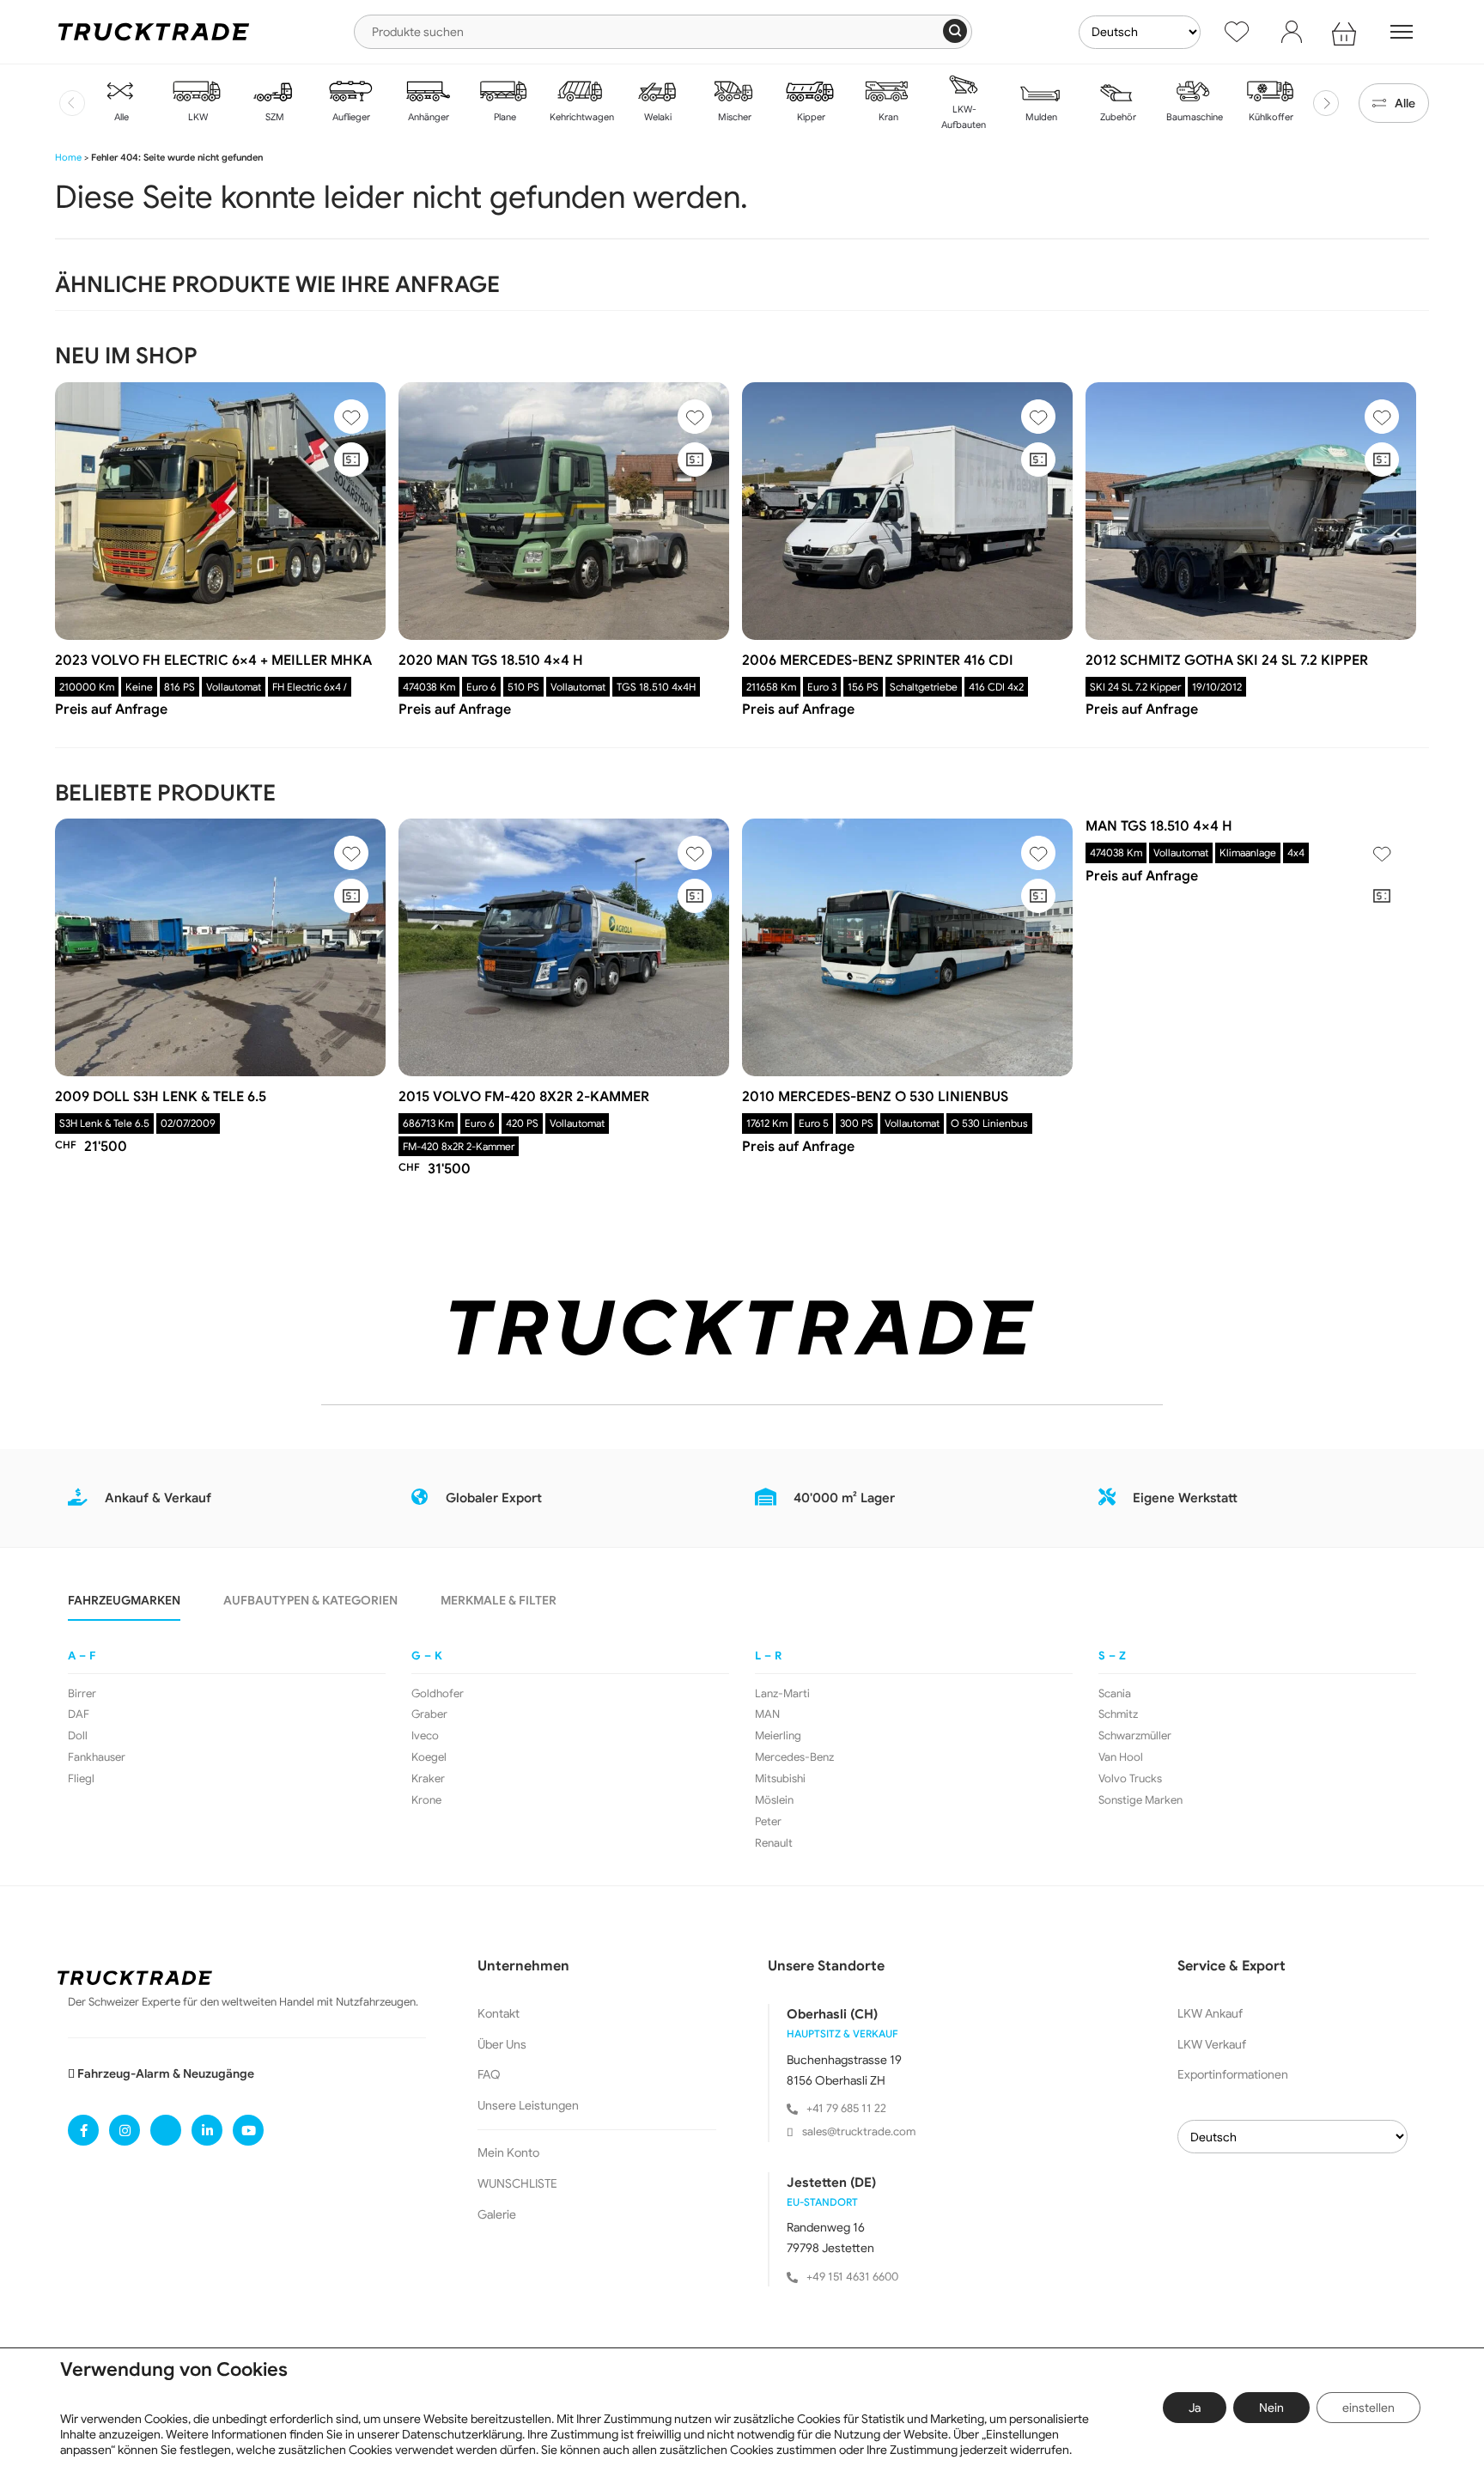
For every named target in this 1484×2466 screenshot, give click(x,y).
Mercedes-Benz (794, 1757)
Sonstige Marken (1140, 1800)
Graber (429, 1714)
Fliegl (81, 1779)
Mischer (733, 117)
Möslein (774, 1800)
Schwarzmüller (1135, 1736)
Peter (768, 1822)
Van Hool (1121, 1757)
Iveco (425, 1736)
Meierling (778, 1736)
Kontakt (499, 2013)
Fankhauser (97, 1757)
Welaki (657, 117)
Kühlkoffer (1270, 117)
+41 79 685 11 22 (846, 2108)
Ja (1195, 2408)
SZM (274, 117)
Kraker (428, 1779)
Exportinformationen (1233, 2074)
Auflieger (350, 117)
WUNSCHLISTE (517, 2183)
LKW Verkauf (1212, 2044)
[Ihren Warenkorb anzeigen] (1347, 32)
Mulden (1040, 117)
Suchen (955, 31)
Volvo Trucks (1130, 1779)
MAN (767, 1714)
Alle (120, 117)
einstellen (1368, 2408)
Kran (887, 117)
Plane (504, 117)
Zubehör (1117, 117)
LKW (197, 117)
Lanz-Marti (782, 1694)
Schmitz (1118, 1714)
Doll (78, 1736)
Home (68, 157)
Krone (426, 1800)
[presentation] (72, 103)
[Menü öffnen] (1402, 32)
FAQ (489, 2074)
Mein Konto (508, 2152)
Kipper (810, 117)
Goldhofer (438, 1694)
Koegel (429, 1757)
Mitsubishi (780, 1779)
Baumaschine (1193, 117)
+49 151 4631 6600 (852, 2277)
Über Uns (502, 2044)
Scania (1115, 1694)
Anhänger (427, 117)
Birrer (82, 1694)
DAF (79, 1714)
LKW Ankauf (1210, 2013)
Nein (1271, 2408)
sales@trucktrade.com (859, 2131)
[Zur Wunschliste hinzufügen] (351, 417)
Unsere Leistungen (528, 2105)
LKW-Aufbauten (964, 117)
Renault (774, 1843)
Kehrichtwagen (581, 117)
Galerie (497, 2214)
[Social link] (83, 2130)
